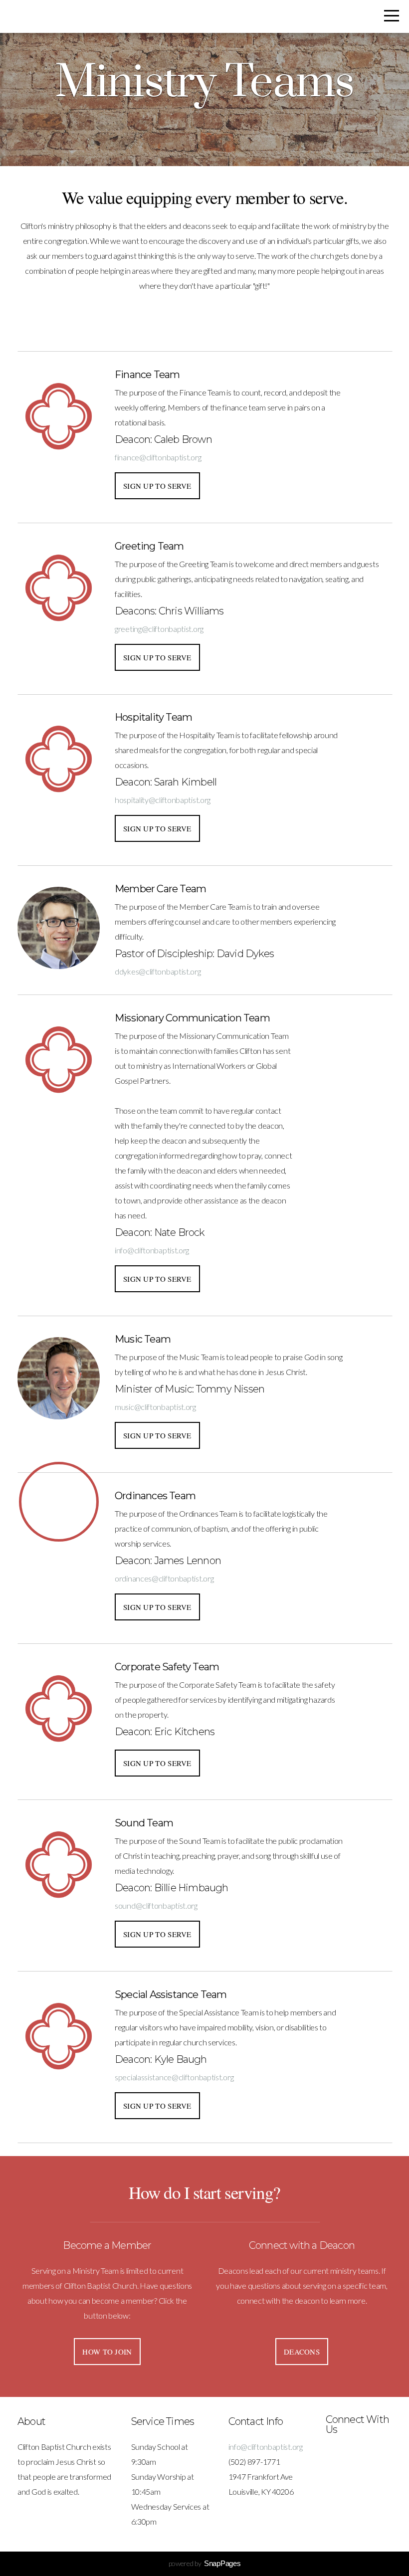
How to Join (107, 2352)
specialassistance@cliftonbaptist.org (174, 2077)
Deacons (302, 2352)
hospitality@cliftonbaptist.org (163, 800)
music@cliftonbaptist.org (155, 1407)
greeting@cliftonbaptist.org (159, 629)
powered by (205, 2563)
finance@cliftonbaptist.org (158, 457)
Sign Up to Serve (157, 486)
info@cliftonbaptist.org (152, 1250)
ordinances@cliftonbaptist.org (164, 1578)
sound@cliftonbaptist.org (156, 1905)
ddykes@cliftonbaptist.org (158, 971)
